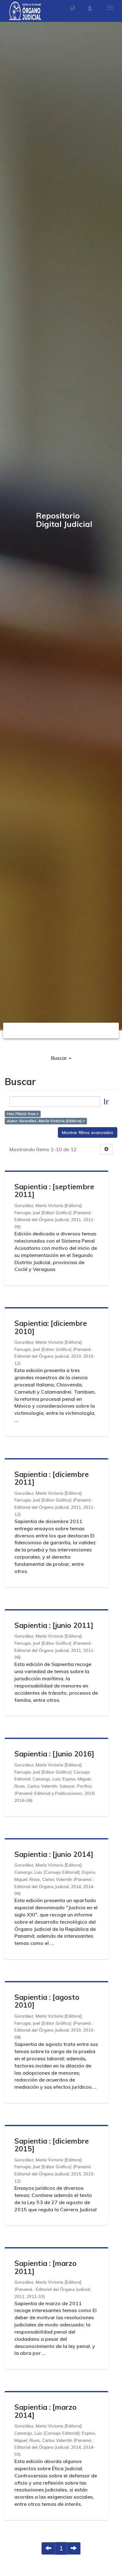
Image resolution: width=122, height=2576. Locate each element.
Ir (106, 1101)
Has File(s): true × (23, 1114)
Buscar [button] (60, 1058)
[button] (73, 8)
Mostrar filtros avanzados (88, 1132)
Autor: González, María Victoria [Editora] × (46, 1121)
